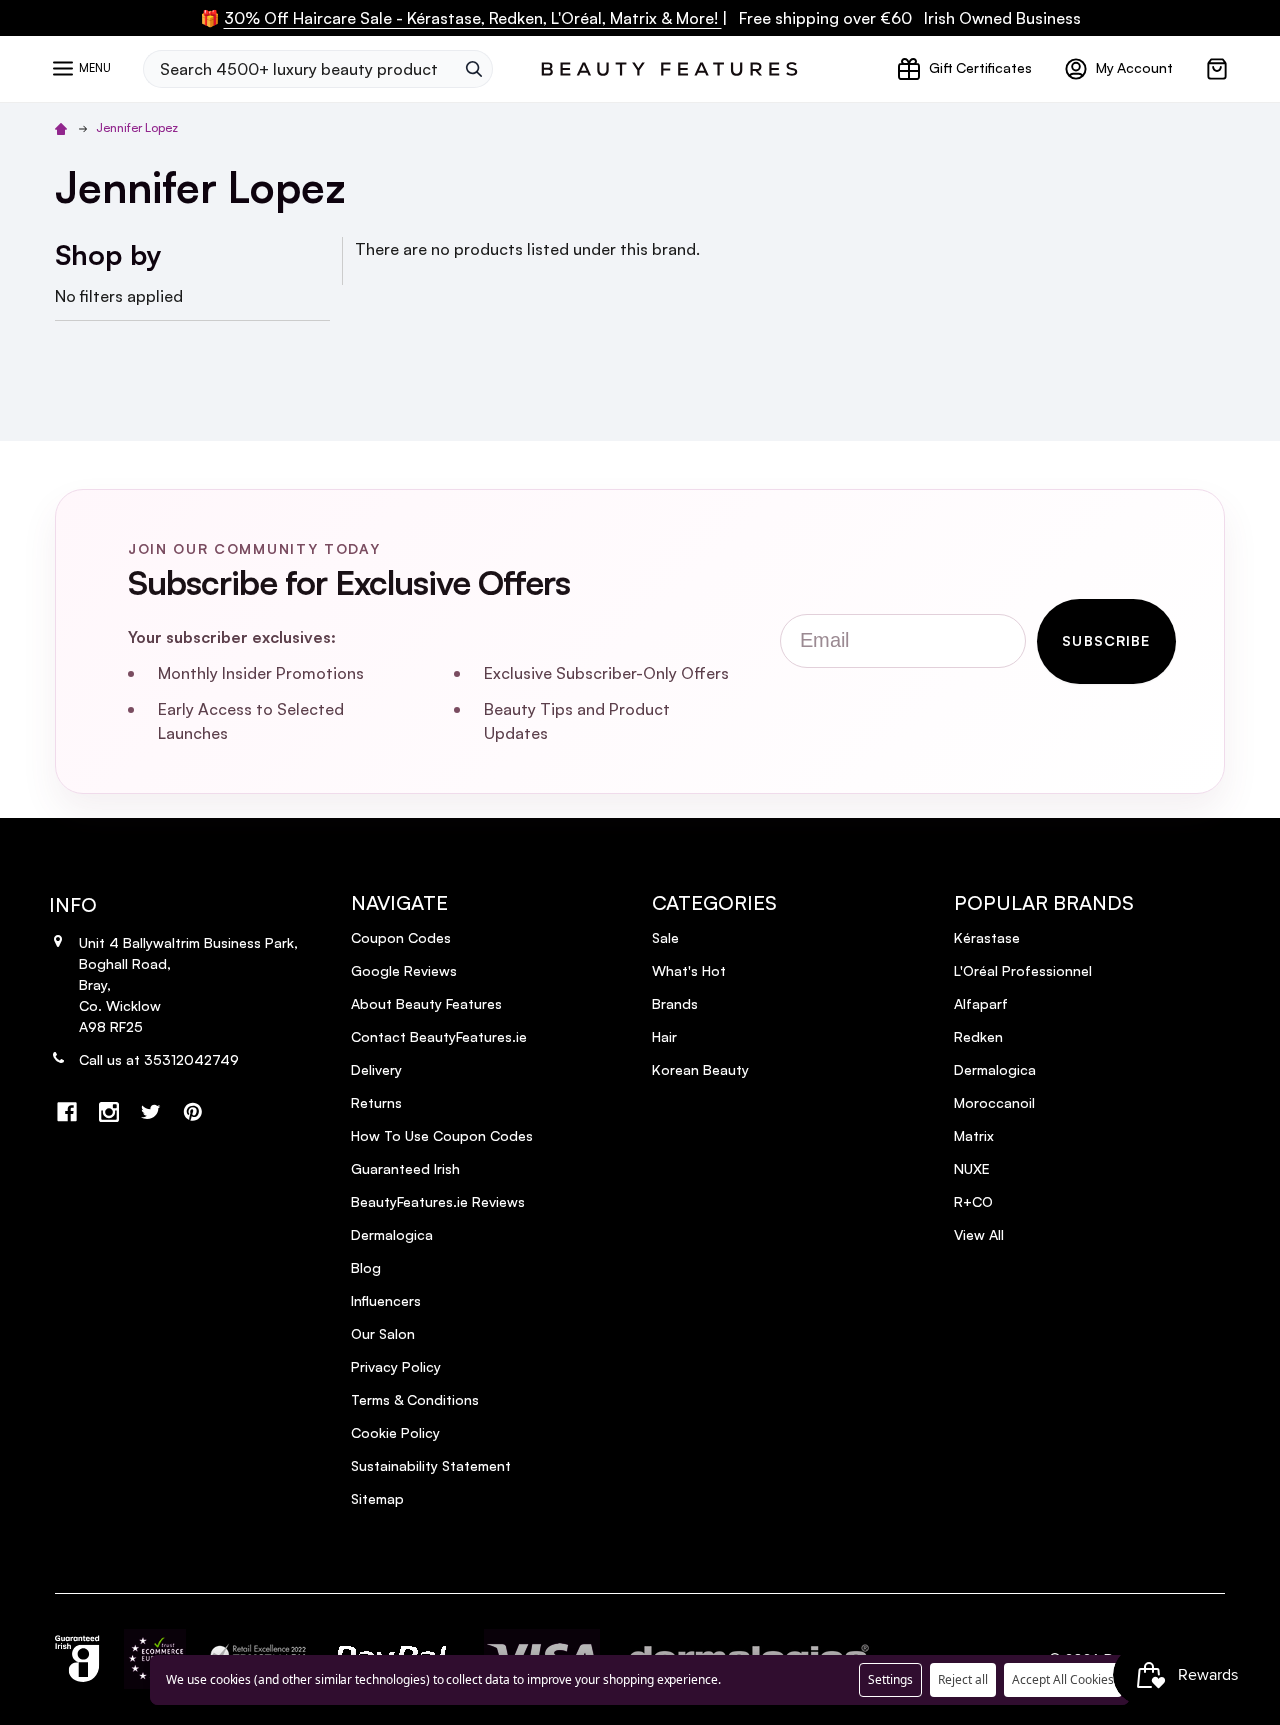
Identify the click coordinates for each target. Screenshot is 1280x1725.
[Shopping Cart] (1217, 69)
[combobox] (299, 69)
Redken (978, 1036)
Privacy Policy (396, 1366)
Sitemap (377, 1498)
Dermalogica (392, 1234)
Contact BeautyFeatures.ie (439, 1036)
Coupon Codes (401, 937)
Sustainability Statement (431, 1465)
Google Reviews (404, 970)
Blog (366, 1267)
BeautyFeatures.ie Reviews (438, 1201)
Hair (664, 1036)
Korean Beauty (700, 1069)
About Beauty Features (426, 1003)
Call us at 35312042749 (159, 1059)
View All (979, 1234)
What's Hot (689, 970)
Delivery (376, 1069)
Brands (675, 1003)
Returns (376, 1102)
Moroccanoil (994, 1102)
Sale (665, 937)
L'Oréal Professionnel (1023, 970)
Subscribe (1106, 640)
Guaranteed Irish (405, 1168)
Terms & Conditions (415, 1399)
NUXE (972, 1168)
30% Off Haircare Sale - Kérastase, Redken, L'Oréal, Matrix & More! (473, 18)
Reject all (963, 1679)
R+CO (973, 1201)
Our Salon (383, 1333)
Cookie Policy (395, 1432)
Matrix (974, 1135)
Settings (890, 1679)
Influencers (386, 1300)
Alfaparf (981, 1003)
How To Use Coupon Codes (442, 1135)
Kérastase (987, 937)
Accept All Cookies (1063, 1679)
